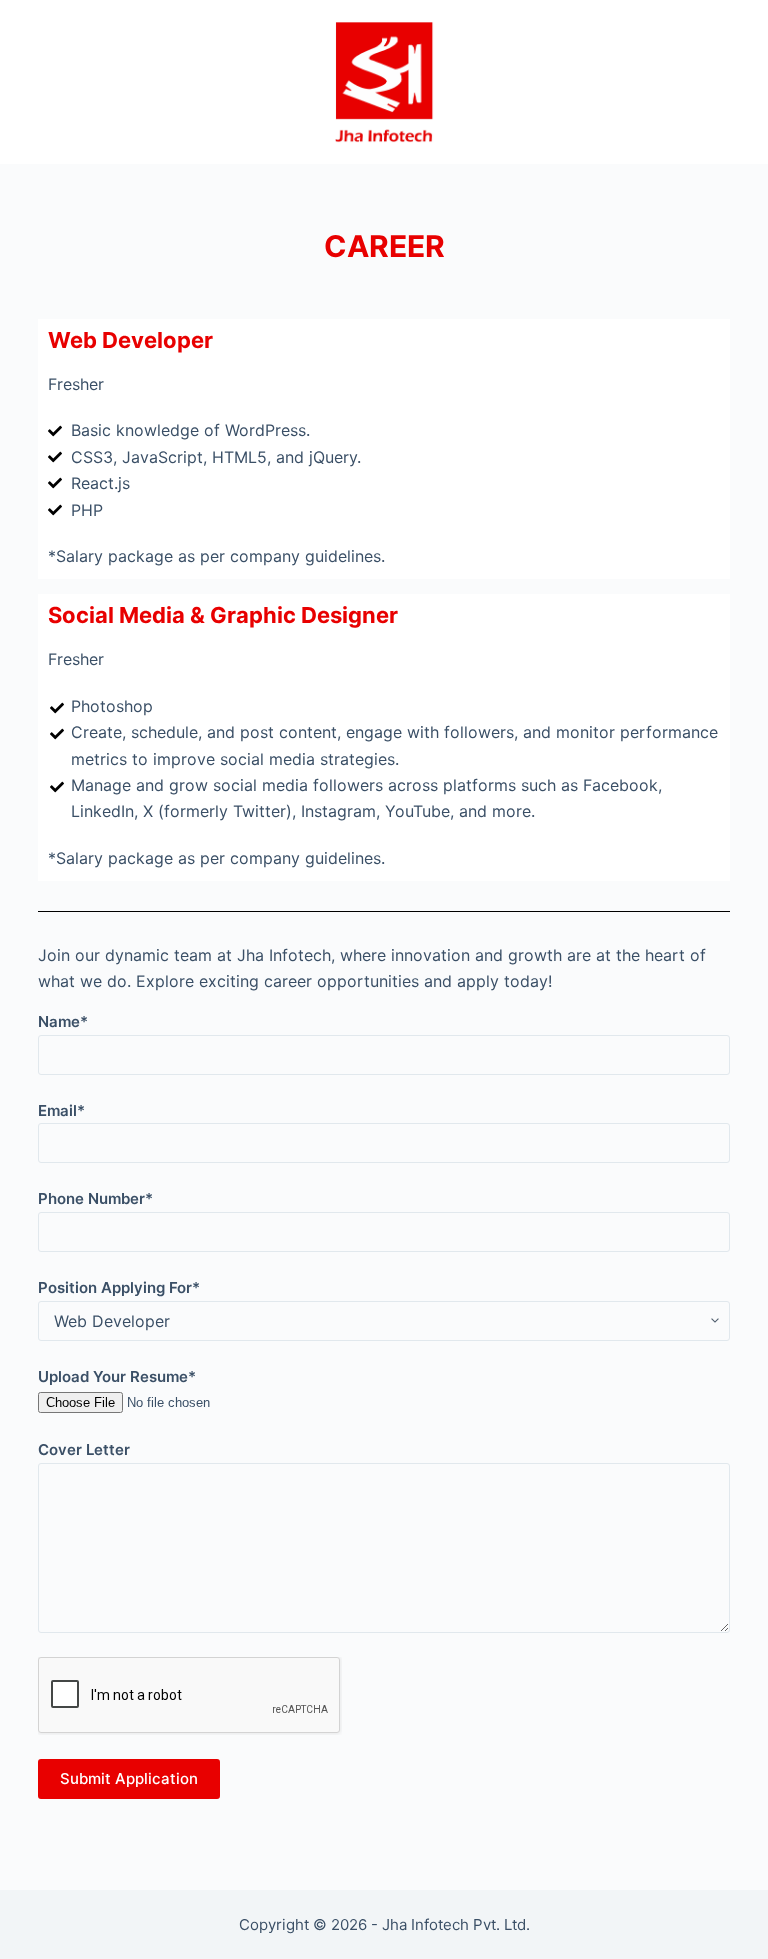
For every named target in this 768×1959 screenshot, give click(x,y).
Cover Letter (84, 1449)
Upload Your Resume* (117, 1376)
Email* (61, 1110)
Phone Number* (95, 1198)
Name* (63, 1021)
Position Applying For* (119, 1287)
